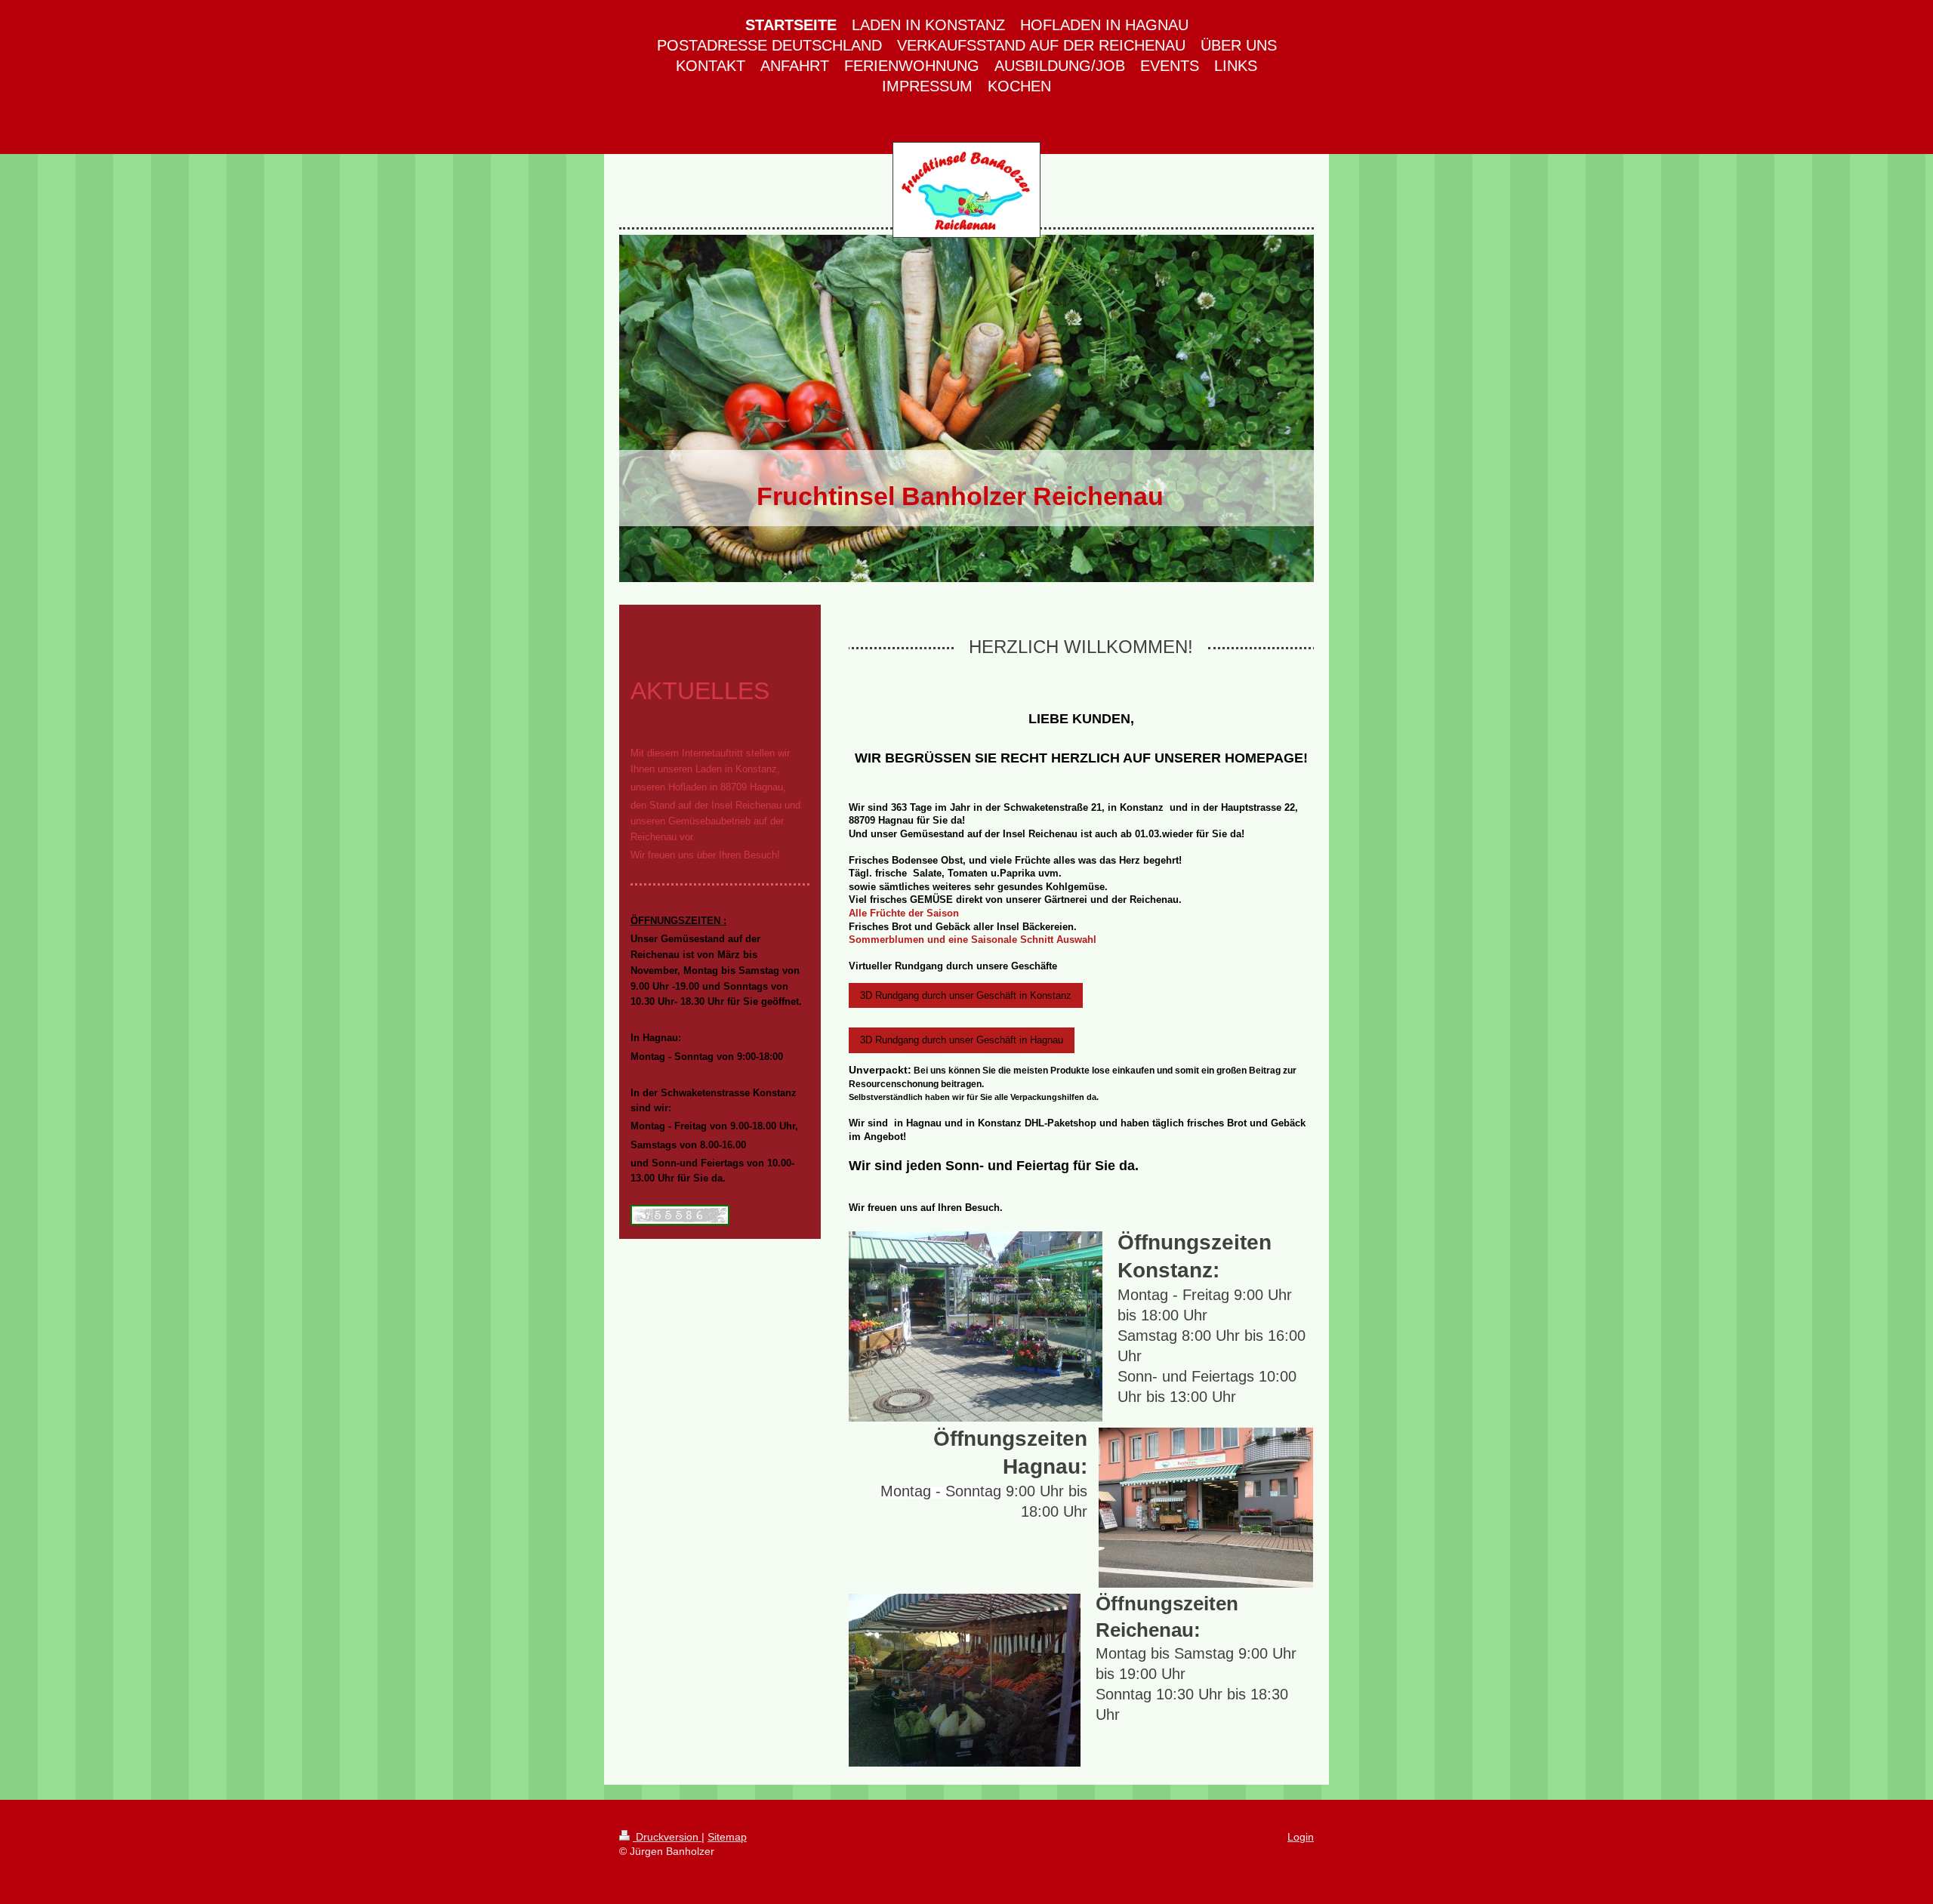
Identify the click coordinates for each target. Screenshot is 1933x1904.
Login (1301, 1837)
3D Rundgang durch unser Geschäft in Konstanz (966, 995)
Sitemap (727, 1837)
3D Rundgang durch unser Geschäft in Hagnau (962, 1040)
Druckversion (667, 1837)
